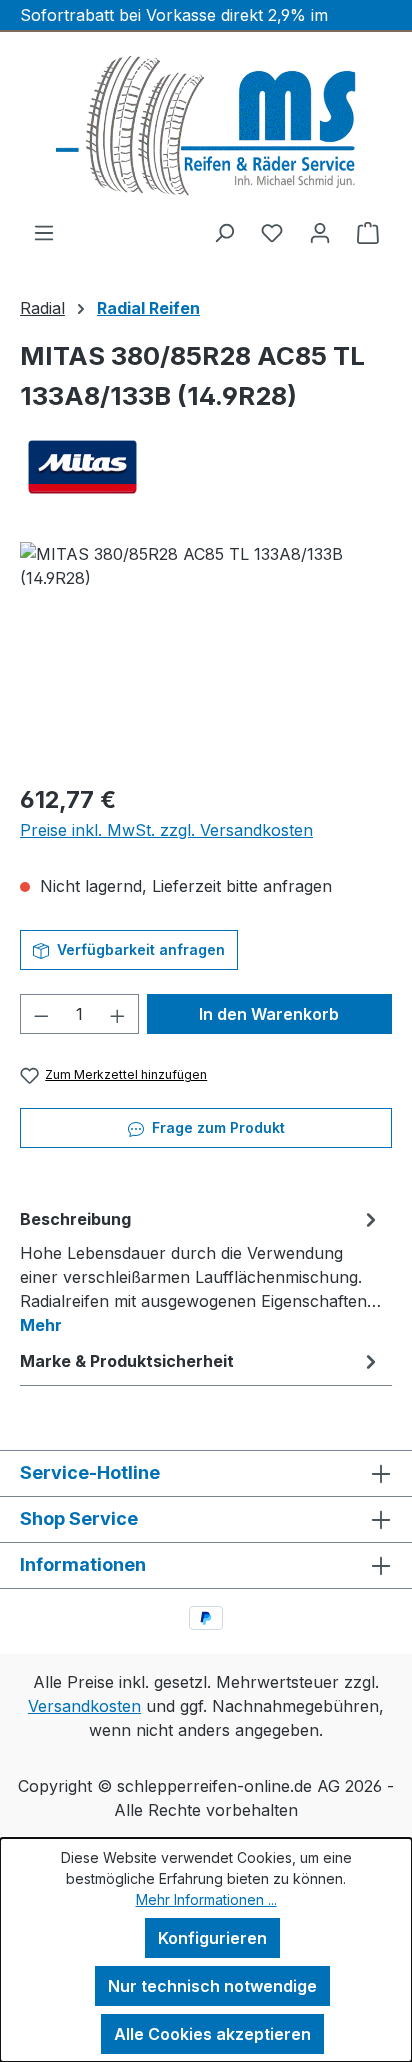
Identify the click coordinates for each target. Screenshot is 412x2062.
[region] (206, 654)
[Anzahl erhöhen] (118, 1014)
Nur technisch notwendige (212, 1986)
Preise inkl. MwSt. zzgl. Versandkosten (166, 830)
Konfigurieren (212, 1938)
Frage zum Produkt (216, 1127)
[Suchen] (224, 232)
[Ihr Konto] (320, 232)
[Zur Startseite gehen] (206, 126)
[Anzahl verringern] (41, 1014)
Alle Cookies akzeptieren (212, 2034)
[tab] (201, 1271)
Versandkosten (84, 1706)
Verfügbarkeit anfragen (139, 949)
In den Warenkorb (269, 1014)
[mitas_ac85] (206, 654)
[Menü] (44, 232)
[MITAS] (206, 467)
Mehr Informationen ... (206, 1899)
